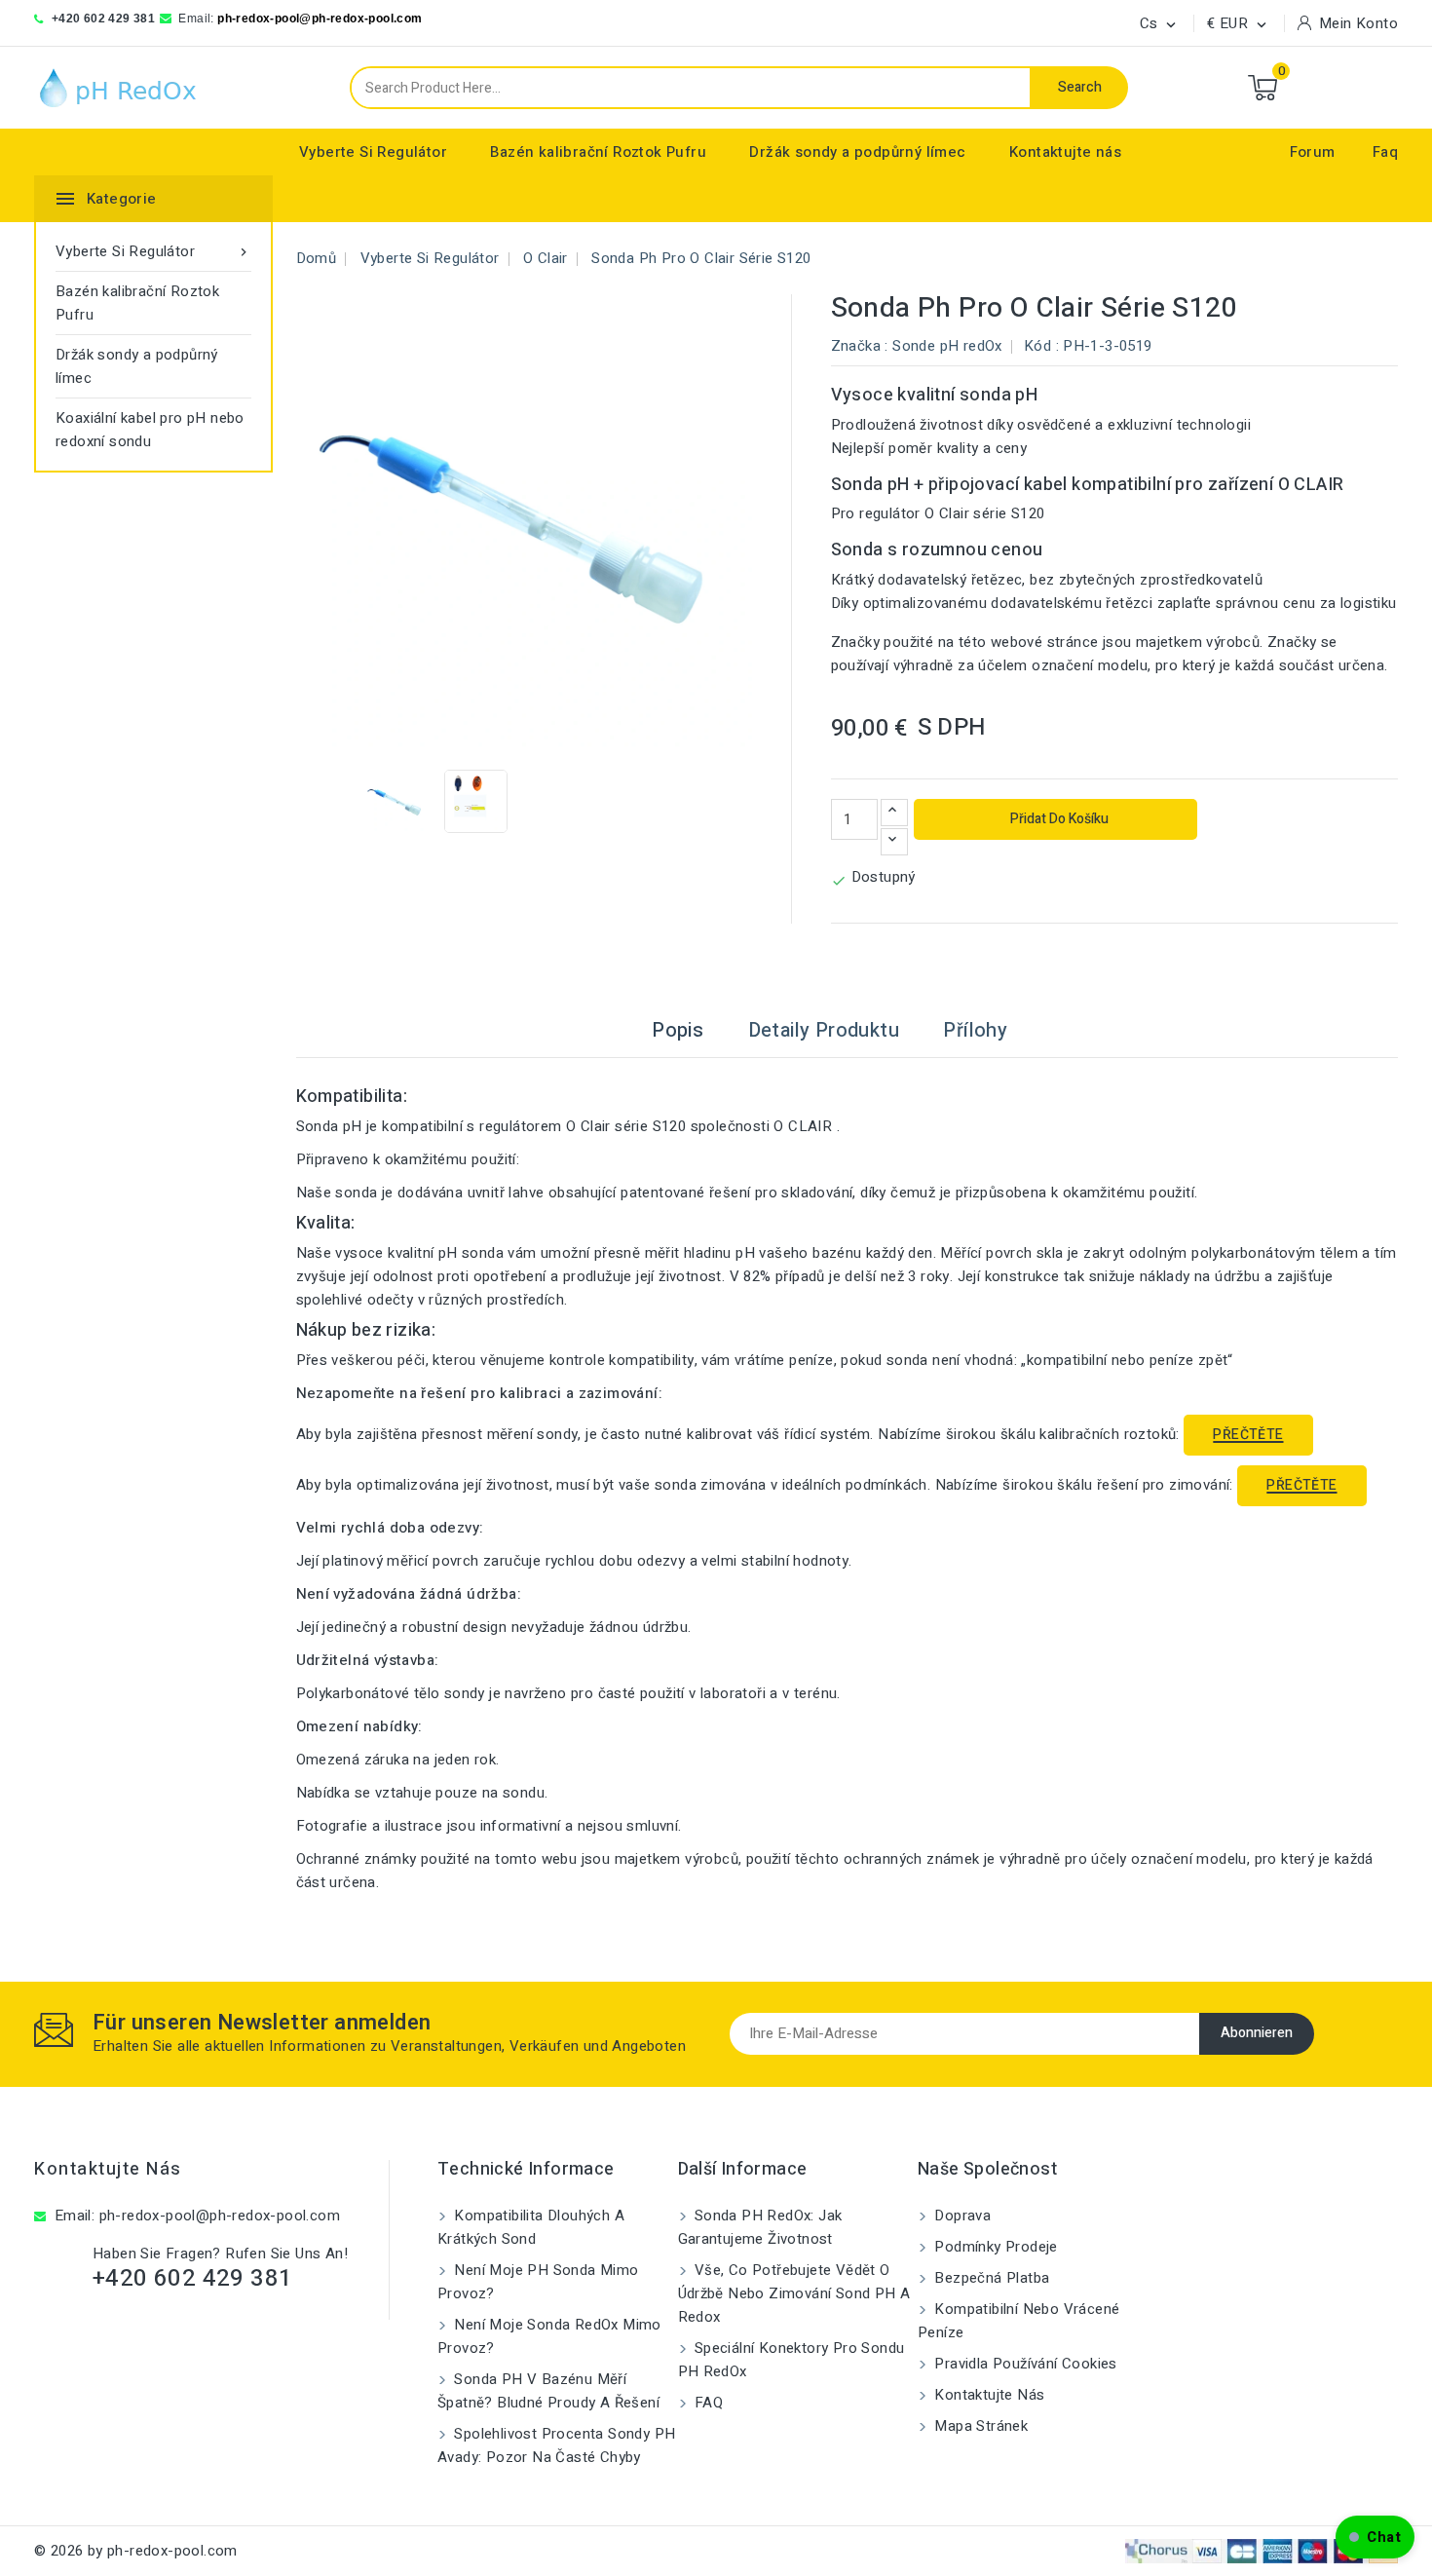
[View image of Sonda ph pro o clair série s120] (396, 801)
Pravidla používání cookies (1024, 2364)
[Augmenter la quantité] (894, 813)
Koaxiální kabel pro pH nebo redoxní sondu (150, 430)
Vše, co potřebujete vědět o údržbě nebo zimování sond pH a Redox (794, 2293)
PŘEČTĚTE (1248, 1435)
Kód (1037, 346)
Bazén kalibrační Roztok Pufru (598, 152)
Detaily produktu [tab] (824, 1030)
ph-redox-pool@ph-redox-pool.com (320, 19)
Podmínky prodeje (994, 2247)
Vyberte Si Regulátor (373, 152)
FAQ (707, 2403)
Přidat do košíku (1058, 819)
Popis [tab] (678, 1030)
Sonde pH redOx (947, 346)
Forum (1313, 152)
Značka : (860, 346)
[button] (1375, 2537)
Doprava (961, 2216)
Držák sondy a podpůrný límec (857, 152)
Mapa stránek (979, 2426)
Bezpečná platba (990, 2278)
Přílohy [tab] (975, 1030)
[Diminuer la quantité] (894, 842)
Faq (1385, 152)
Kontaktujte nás (1065, 152)
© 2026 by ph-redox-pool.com (136, 2551)
